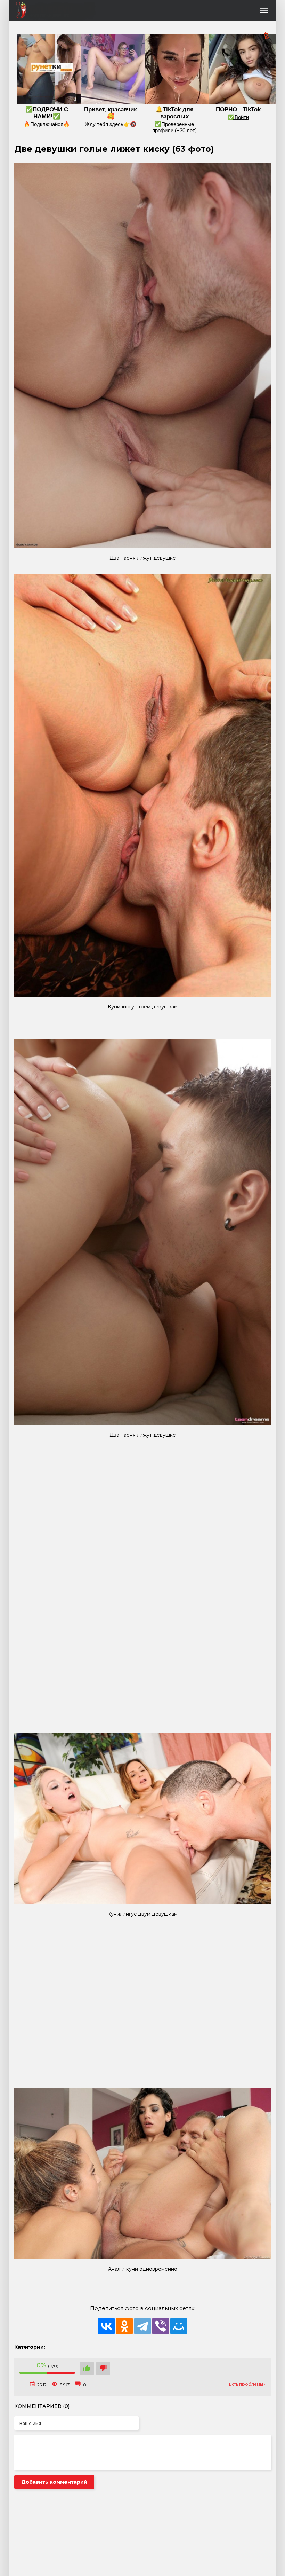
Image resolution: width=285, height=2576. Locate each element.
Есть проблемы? (247, 2384)
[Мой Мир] (179, 2326)
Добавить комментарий (54, 2482)
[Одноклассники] (124, 2326)
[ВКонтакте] (106, 2326)
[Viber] (161, 2326)
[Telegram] (142, 2326)
